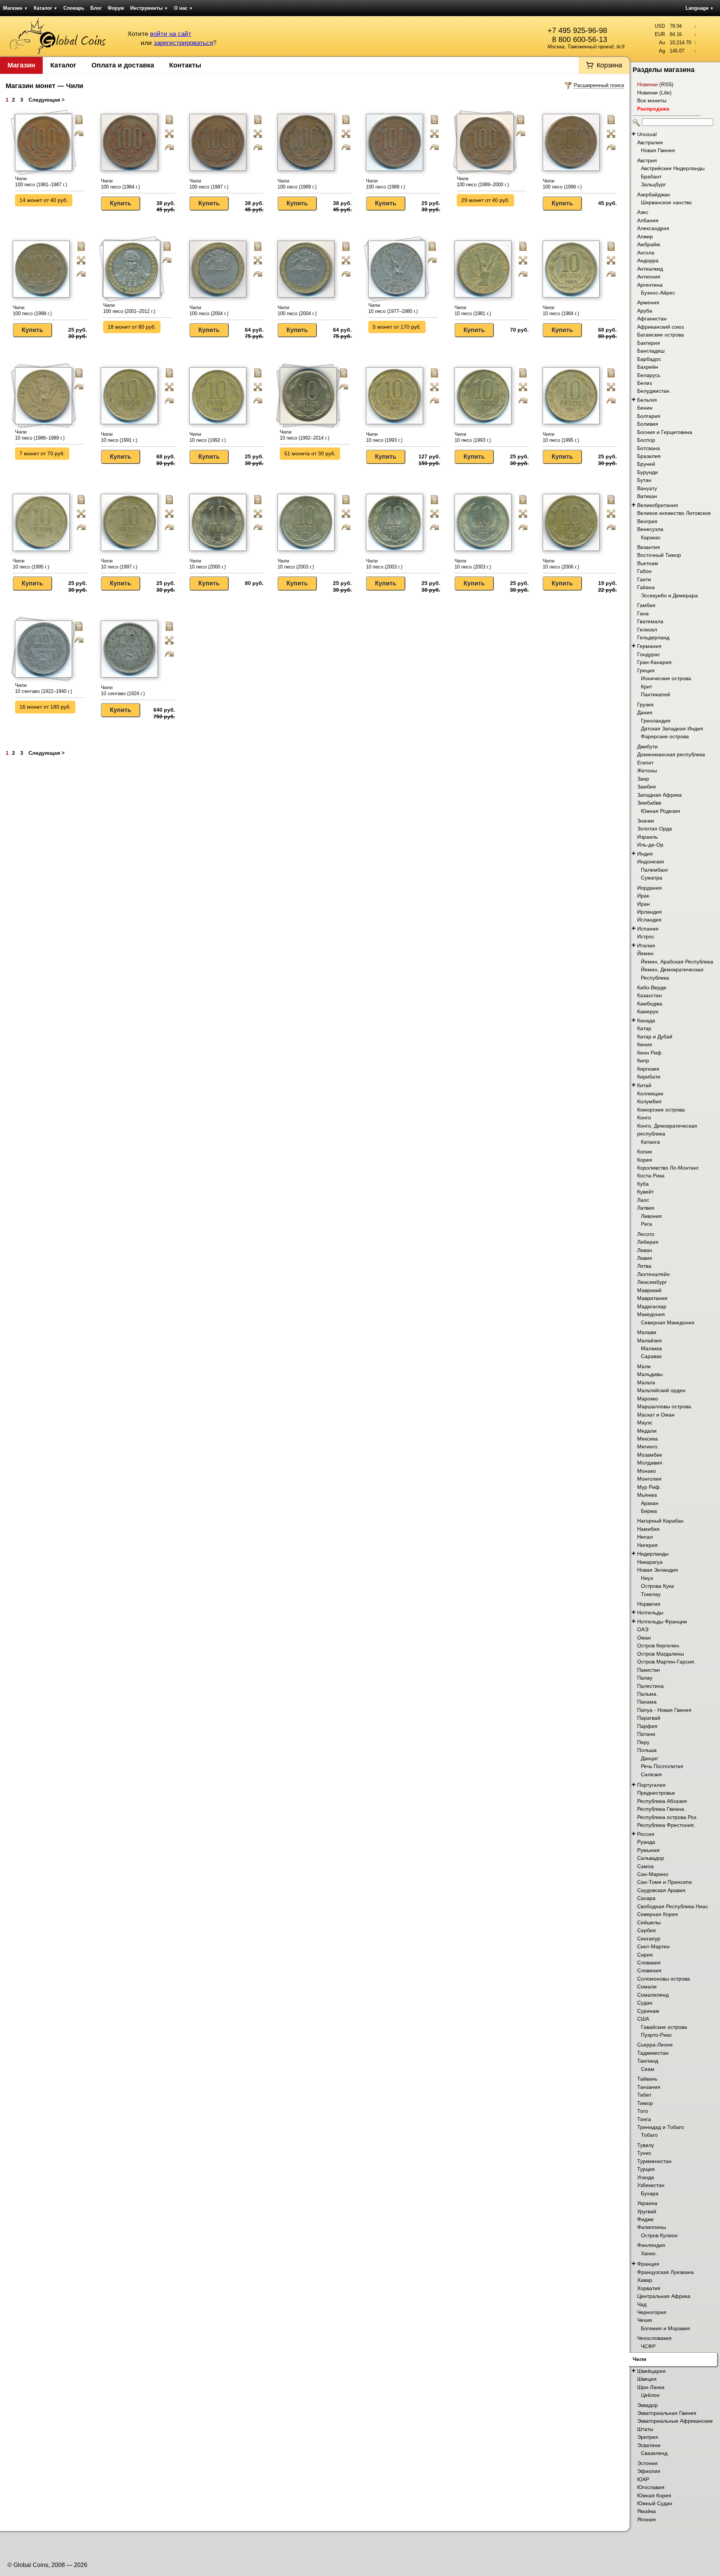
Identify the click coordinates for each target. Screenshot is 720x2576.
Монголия (649, 1479)
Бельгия (647, 400)
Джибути (647, 746)
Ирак (643, 896)
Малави (647, 1332)
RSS (666, 84)
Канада (646, 1020)
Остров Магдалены (661, 1654)
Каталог (46, 8)
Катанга (650, 1142)
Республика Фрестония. (666, 1825)
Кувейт (645, 1192)
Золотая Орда (655, 829)
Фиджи (645, 2219)
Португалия (651, 1785)
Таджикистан (653, 2053)
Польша (647, 1750)
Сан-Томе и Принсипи (664, 1882)
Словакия (649, 1963)
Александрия (653, 228)
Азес (643, 212)
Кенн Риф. (650, 1053)
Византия (649, 547)
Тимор (645, 2103)
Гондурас (649, 654)
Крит (646, 687)
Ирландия (649, 912)
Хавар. (645, 2280)
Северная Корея (658, 1914)
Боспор (646, 440)
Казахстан (649, 995)
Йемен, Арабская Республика (677, 962)
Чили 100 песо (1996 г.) (562, 184)
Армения (648, 302)
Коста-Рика (651, 1176)
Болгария (649, 416)
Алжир (645, 236)
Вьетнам (648, 563)
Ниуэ (647, 1578)
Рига (646, 1224)
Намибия (648, 1529)
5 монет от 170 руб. (397, 327)
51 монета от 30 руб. (310, 453)
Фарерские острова (665, 736)
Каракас (651, 537)
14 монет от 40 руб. (44, 200)
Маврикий (649, 1290)
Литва (644, 1266)
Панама (647, 1702)
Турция (646, 2169)
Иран (643, 904)
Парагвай (649, 1718)
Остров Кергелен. (659, 1646)
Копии (645, 1152)
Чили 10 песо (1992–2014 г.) (304, 435)
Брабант (651, 177)
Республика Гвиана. (661, 1809)
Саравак (651, 1356)
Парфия (647, 1726)
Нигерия (647, 1545)
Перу (643, 1742)
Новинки (647, 84)
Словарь (74, 8)
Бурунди (647, 472)
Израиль (647, 837)
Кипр (643, 1061)
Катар (644, 1028)
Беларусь (649, 375)
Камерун (648, 1011)
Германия (649, 646)
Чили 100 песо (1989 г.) (297, 184)
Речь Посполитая (662, 1766)
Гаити (644, 579)
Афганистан (652, 319)
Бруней (646, 464)
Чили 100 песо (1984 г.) (120, 184)
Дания (645, 712)
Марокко (648, 1399)
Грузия (645, 705)
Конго (644, 1117)
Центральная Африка (664, 2296)
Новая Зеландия (658, 1570)
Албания (648, 220)
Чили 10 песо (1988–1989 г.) (40, 435)
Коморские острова (661, 1110)
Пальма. (647, 1694)
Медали (647, 1431)
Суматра (652, 878)
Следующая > (46, 100)
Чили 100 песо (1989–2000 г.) (483, 182)
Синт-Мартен (653, 1946)
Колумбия (649, 1101)
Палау (645, 1678)
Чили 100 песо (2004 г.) (209, 310)
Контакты (185, 65)
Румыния (648, 1850)
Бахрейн (648, 367)
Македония (651, 1314)
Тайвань (647, 2079)
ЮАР (643, 2479)
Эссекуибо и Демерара (669, 595)
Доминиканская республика (671, 754)
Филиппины (652, 2227)
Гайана (646, 587)
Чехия (645, 2320)
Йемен (645, 953)
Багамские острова (661, 335)
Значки (646, 821)
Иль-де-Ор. (651, 845)
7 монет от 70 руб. (42, 453)
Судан (645, 2003)
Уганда (646, 2177)
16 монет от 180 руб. (45, 707)
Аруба (645, 311)
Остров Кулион (659, 2235)
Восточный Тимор (659, 555)
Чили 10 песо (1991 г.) (119, 437)
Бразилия (649, 456)
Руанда (646, 1842)
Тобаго (649, 2135)
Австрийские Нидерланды (673, 168)
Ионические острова (666, 678)
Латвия (646, 1208)
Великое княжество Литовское (674, 513)
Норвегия (649, 1604)
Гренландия (656, 721)
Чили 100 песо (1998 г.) (32, 310)
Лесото (646, 1234)
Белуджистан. (654, 391)
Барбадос (649, 359)
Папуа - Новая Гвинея (664, 1710)
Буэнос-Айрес (658, 293)
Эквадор (647, 2405)
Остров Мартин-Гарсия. (666, 1662)
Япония (646, 2519)
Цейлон (650, 2395)
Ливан (645, 1250)
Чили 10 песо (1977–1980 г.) (393, 308)
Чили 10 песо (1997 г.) (119, 564)
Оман (644, 1638)
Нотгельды (650, 1613)
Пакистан (649, 1670)
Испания (648, 929)
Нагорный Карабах (660, 1521)
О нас (183, 8)
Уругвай (647, 2211)
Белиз (644, 383)
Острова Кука (657, 1586)
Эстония (647, 2463)
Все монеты (652, 100)
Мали (644, 1366)
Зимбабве (649, 803)
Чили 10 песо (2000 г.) (208, 564)
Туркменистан (654, 2161)
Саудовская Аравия (661, 1890)
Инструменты (149, 8)
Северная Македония (668, 1322)
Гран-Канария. (655, 662)
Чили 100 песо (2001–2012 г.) (129, 308)
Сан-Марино (653, 1874)
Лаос (643, 1200)
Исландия (649, 920)
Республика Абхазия (662, 1801)
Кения (645, 1044)
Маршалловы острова (664, 1406)
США (643, 2019)
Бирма (649, 1511)
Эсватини (649, 2445)
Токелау (651, 1594)
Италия (646, 945)
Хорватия (649, 2288)
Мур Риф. (649, 1487)
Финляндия (651, 2245)
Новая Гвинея (658, 150)
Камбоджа (650, 1004)
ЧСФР (648, 2346)
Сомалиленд (653, 1995)
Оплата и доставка (123, 65)
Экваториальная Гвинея (667, 2413)
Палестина (650, 1686)
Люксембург (652, 1282)
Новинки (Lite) (654, 93)
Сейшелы (649, 1922)
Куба (643, 1184)
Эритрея (648, 2437)
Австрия (647, 160)
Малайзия (649, 1340)
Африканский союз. (661, 327)
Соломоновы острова (664, 1979)
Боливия (648, 424)
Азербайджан (654, 194)
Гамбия (646, 605)
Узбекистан (651, 2185)
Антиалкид (650, 269)
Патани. (647, 1734)
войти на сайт (171, 34)
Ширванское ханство (666, 202)
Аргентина (650, 285)
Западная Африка (659, 795)
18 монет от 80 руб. (132, 327)
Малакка (651, 1348)
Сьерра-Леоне (655, 2045)
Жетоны (647, 770)
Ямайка (646, 2511)
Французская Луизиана (665, 2272)
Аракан (650, 1503)
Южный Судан (655, 2503)
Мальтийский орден (661, 1390)
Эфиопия (649, 2471)
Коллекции (650, 1094)
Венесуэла (650, 529)
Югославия (651, 2487)
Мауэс (645, 1423)
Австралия (650, 142)
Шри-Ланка (651, 2387)
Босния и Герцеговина (665, 432)
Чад (642, 2304)
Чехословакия (654, 2338)
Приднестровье (656, 1793)
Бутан (644, 480)
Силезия (651, 1774)
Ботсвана (649, 448)
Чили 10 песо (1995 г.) (561, 437)
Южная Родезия (661, 811)
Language (700, 8)
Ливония (651, 1216)
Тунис (644, 2153)
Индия (645, 854)
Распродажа (653, 109)
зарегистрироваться (183, 43)
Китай (644, 1085)
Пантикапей (655, 694)
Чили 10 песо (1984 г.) (561, 310)
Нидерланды (653, 1554)
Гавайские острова (664, 2027)
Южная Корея (654, 2495)
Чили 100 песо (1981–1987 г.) (41, 182)
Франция (648, 2264)
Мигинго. (648, 1447)
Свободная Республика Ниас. (673, 1906)
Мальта (646, 1382)
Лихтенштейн (653, 1274)
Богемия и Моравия (665, 2328)
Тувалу (646, 2145)
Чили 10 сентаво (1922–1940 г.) (43, 688)
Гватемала (650, 621)
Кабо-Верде (652, 987)
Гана (643, 613)
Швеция (647, 2379)
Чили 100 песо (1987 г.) (209, 184)
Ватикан (647, 496)
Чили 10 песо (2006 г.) (561, 564)
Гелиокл (647, 630)
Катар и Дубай (655, 1037)
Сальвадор (651, 1858)
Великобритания (658, 505)
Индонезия (651, 862)
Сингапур (649, 1939)
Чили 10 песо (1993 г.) (384, 437)
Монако (646, 1471)
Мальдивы (650, 1374)
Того (643, 2111)
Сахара (646, 1898)
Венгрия (647, 521)
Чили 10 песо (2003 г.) (296, 564)
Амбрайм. (649, 244)
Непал (645, 1537)
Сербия (646, 1930)
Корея (645, 1160)
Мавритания (652, 1298)
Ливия (645, 1258)
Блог (96, 8)
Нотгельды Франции (662, 1622)
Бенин (645, 408)
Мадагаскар (652, 1306)
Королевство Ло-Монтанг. (668, 1168)
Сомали (647, 1987)
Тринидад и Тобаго (661, 2127)
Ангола (646, 253)
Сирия (645, 1955)
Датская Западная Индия (672, 729)
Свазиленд (654, 2453)
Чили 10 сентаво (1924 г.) (123, 690)
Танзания (649, 2087)
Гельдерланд (653, 637)
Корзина (609, 65)
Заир (643, 779)
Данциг (649, 1758)
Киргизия (648, 1069)
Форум (116, 8)
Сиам (648, 2069)
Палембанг (655, 870)
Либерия (648, 1242)
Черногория (652, 2312)
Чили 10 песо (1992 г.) (208, 437)
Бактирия (649, 343)
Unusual (647, 134)
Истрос (646, 936)
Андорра (648, 260)
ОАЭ (643, 1629)
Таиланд (648, 2061)
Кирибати (649, 1077)
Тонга (644, 2119)
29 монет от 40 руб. (485, 200)
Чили (640, 2359)
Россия (646, 1834)
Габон (644, 571)
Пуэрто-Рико (656, 2035)
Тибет (644, 2095)
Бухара (650, 2193)
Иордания (649, 888)
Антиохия (649, 277)
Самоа (645, 1866)
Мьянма (647, 1495)
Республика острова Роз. (667, 1817)
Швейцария (651, 2371)
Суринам (648, 2011)
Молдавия (650, 1463)
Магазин (15, 8)
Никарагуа (650, 1562)
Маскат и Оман (656, 1415)
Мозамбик (649, 1455)
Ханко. (649, 2253)
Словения (649, 1970)
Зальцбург (653, 184)
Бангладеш (651, 351)
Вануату (647, 488)
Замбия (646, 787)
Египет (645, 763)
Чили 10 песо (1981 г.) (473, 310)
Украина (647, 2203)
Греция (646, 670)
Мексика (647, 1439)
